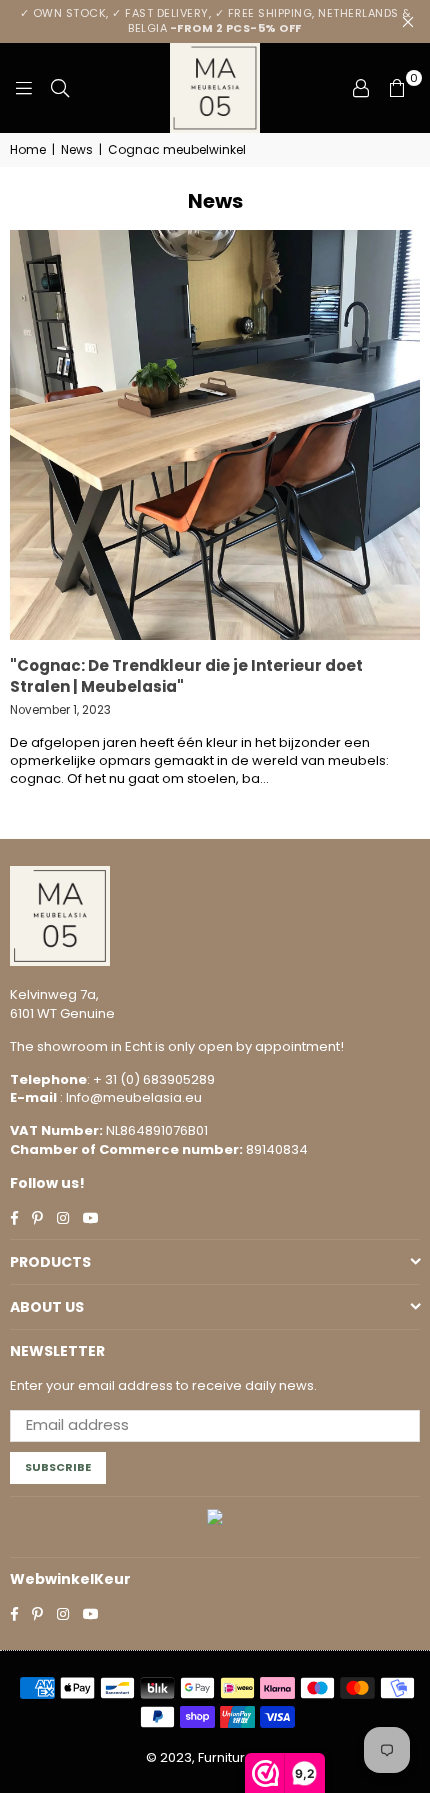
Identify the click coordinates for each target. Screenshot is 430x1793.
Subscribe (58, 1467)
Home (28, 150)
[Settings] (361, 88)
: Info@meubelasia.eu (129, 1097)
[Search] (60, 88)
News (77, 150)
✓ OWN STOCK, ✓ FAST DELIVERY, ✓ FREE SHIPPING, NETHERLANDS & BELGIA (215, 20)
